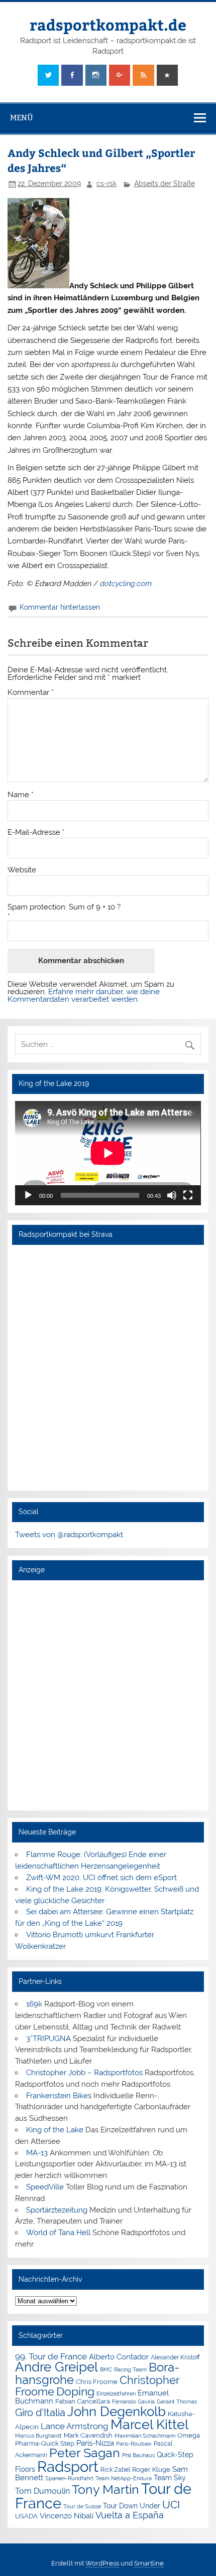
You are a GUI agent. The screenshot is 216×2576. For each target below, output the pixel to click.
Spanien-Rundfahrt (69, 2478)
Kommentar (31, 693)
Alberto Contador (119, 2357)
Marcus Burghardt (38, 2436)
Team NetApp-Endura (124, 2478)
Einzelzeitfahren (116, 2394)
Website (22, 870)
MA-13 (37, 2153)
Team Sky (170, 2478)
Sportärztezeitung (57, 2210)
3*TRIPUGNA (48, 2039)
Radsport (68, 2466)
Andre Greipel (57, 2367)
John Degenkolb (117, 2412)
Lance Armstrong (75, 2426)
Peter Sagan (85, 2453)
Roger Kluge (151, 2469)
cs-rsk (106, 183)
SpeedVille (45, 2187)
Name (21, 795)
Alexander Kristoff (175, 2357)
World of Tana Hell (58, 2233)
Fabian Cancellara (83, 2401)
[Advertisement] (108, 1695)
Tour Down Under (132, 2506)
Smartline (149, 2563)
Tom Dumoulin (42, 2491)
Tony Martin (105, 2490)
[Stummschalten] (172, 1195)
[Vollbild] (188, 1195)
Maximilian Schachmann (145, 2436)
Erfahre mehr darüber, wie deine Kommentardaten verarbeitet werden (84, 995)
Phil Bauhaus (138, 2455)
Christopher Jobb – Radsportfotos (84, 2073)
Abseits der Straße (165, 183)
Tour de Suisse (82, 2507)
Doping (75, 2391)
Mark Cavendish (88, 2435)
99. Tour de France (51, 2356)
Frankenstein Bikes (59, 2096)
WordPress (102, 2563)
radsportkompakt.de (108, 24)
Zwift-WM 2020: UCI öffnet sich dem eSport (101, 1878)
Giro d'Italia (40, 2413)
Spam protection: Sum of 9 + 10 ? (64, 907)
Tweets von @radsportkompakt (69, 1535)
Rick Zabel (115, 2470)
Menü (22, 118)
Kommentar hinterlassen (60, 607)
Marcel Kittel (149, 2424)
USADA (26, 2516)
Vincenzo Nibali (67, 2516)
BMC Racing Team (123, 2370)
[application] (108, 1153)
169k (34, 2004)
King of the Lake (55, 2130)
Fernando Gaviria (133, 2402)
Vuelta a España (130, 2515)
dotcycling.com (126, 584)
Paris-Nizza (95, 2443)
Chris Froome (97, 2382)
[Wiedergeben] (28, 1195)
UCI (171, 2505)
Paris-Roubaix (134, 2444)
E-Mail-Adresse (36, 833)
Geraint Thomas (177, 2402)
